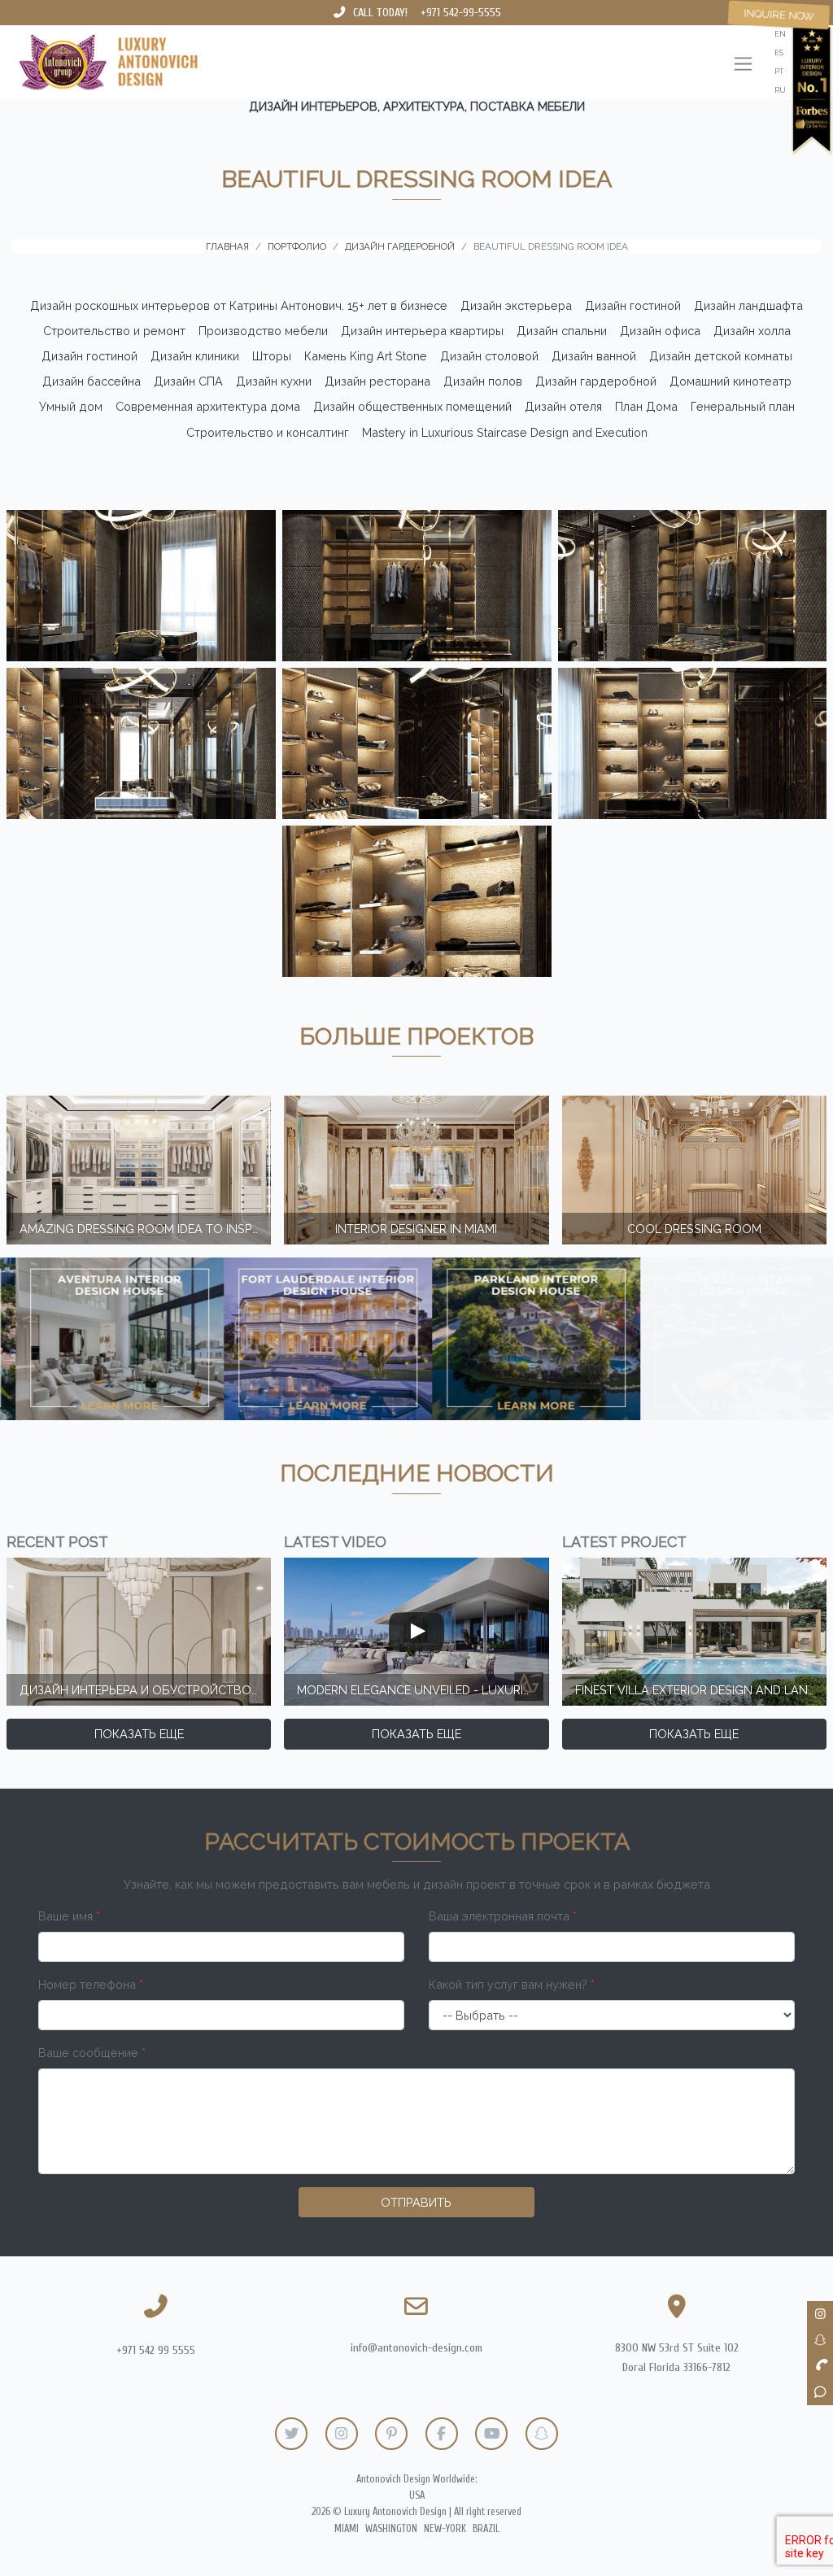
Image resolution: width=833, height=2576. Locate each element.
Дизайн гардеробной (596, 381)
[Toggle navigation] (743, 65)
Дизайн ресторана (377, 381)
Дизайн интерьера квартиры (422, 331)
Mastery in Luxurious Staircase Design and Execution (505, 432)
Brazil (486, 2529)
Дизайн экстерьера (516, 305)
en (780, 34)
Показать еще (139, 1734)
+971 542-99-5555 (461, 13)
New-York (445, 2529)
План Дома (646, 406)
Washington (391, 2529)
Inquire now (779, 15)
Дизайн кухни (274, 381)
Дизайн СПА (188, 381)
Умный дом (71, 406)
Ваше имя (69, 1916)
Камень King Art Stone (366, 356)
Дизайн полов (483, 381)
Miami (347, 2529)
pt (779, 71)
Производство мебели (263, 331)
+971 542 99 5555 (156, 2350)
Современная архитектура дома (208, 406)
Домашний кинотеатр (731, 381)
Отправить (416, 2202)
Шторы (272, 356)
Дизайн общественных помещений (412, 406)
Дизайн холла (752, 331)
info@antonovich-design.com (416, 2348)
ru (780, 90)
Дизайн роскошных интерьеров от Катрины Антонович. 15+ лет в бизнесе (239, 305)
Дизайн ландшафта (748, 305)
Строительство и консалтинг (268, 432)
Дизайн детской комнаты (721, 356)
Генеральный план (743, 406)
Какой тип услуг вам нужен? (512, 1984)
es (779, 52)
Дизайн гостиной (633, 305)
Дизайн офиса (660, 331)
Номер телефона (91, 1984)
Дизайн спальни (562, 331)
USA (417, 2495)
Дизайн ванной (594, 356)
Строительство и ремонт (114, 331)
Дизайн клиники (195, 356)
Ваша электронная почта (503, 1916)
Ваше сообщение (92, 2053)
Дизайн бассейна (92, 381)
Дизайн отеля (563, 406)
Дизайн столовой (489, 356)
